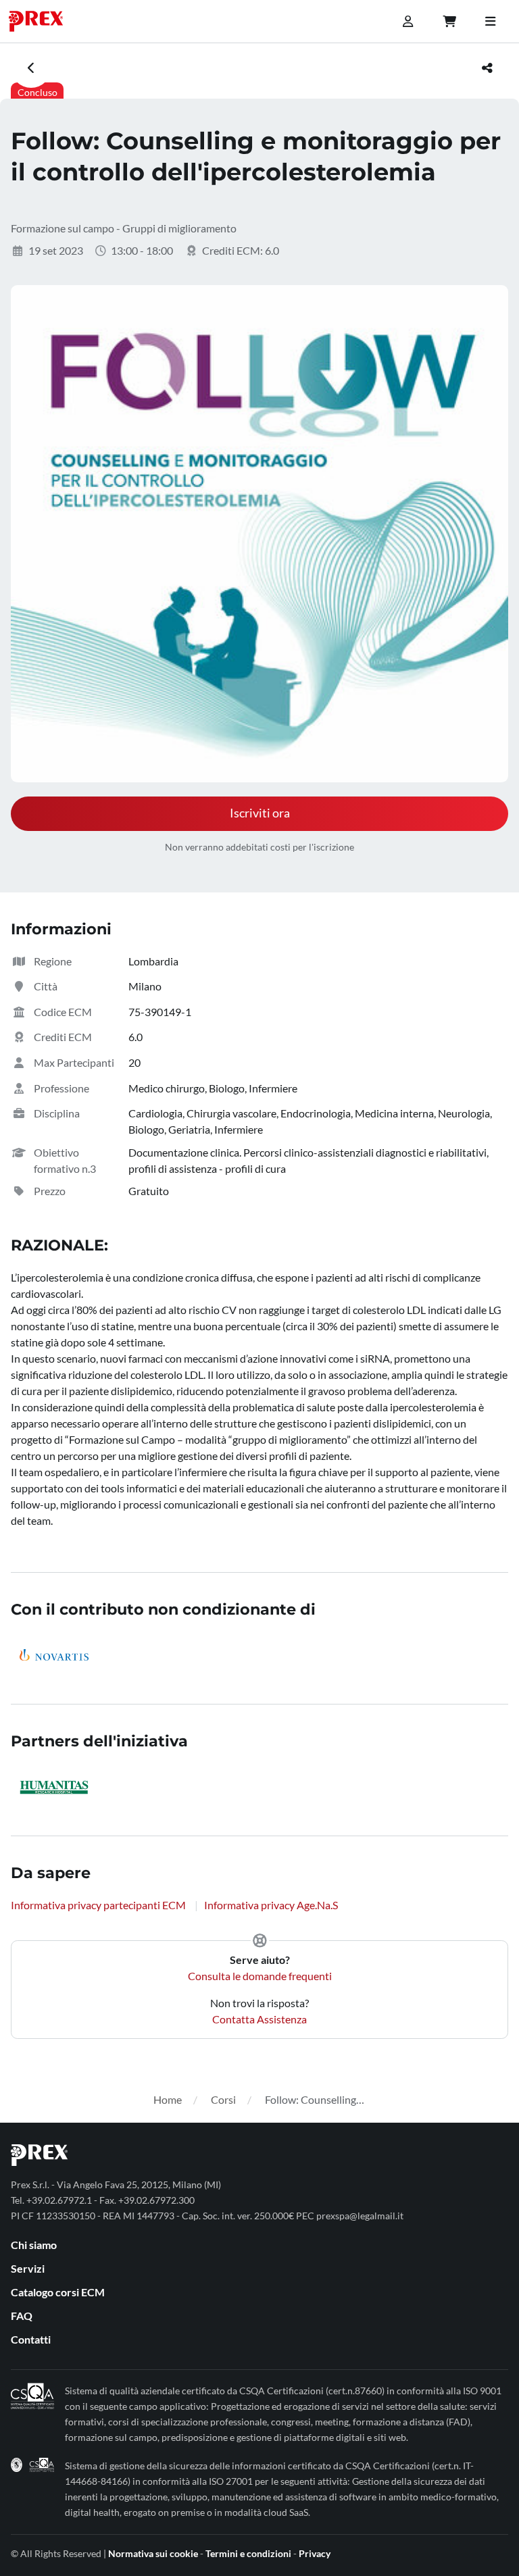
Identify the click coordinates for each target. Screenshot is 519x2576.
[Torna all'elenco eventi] (31, 68)
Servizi (28, 2268)
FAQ (22, 2316)
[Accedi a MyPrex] (407, 22)
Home (168, 2099)
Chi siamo (34, 2245)
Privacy (315, 2553)
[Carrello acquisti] (449, 22)
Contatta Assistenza (259, 2019)
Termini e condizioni (248, 2553)
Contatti (31, 2339)
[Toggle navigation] (490, 22)
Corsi (223, 2099)
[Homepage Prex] (43, 21)
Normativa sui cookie (153, 2553)
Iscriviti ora (260, 813)
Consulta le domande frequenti (260, 1976)
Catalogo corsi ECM (58, 2292)
